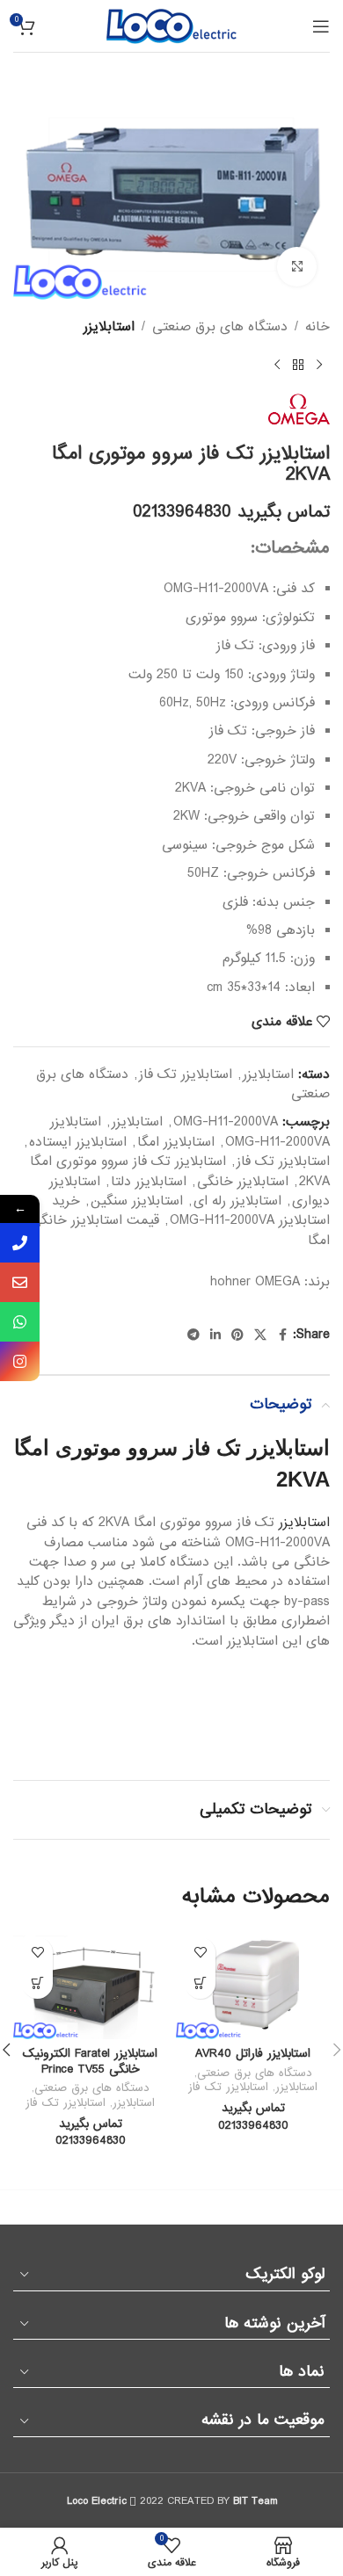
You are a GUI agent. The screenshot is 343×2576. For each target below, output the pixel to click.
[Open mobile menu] (321, 26)
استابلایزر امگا (176, 1142)
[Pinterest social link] (237, 1335)
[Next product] (277, 365)
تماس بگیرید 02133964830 (231, 512)
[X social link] (260, 1335)
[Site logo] (171, 25)
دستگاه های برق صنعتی (220, 327)
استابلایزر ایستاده (78, 1142)
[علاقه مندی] (200, 1953)
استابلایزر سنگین (137, 1201)
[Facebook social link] (282, 1335)
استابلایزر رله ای (237, 1201)
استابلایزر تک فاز (186, 1075)
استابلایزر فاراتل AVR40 (253, 2054)
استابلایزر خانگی (243, 1182)
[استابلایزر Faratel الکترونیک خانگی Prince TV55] (90, 1984)
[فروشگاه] (298, 365)
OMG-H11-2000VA (226, 1122)
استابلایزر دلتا (149, 1182)
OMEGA (277, 1282)
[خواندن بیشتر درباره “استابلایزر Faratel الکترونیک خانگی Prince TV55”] (37, 1983)
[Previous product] (319, 365)
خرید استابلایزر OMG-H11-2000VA (191, 1211)
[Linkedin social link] (215, 1335)
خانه (317, 327)
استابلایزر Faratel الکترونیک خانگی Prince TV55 (90, 2062)
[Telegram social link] (193, 1335)
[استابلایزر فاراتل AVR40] (253, 1984)
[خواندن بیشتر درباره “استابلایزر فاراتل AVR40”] (200, 1983)
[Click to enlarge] (297, 267)
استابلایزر (109, 327)
